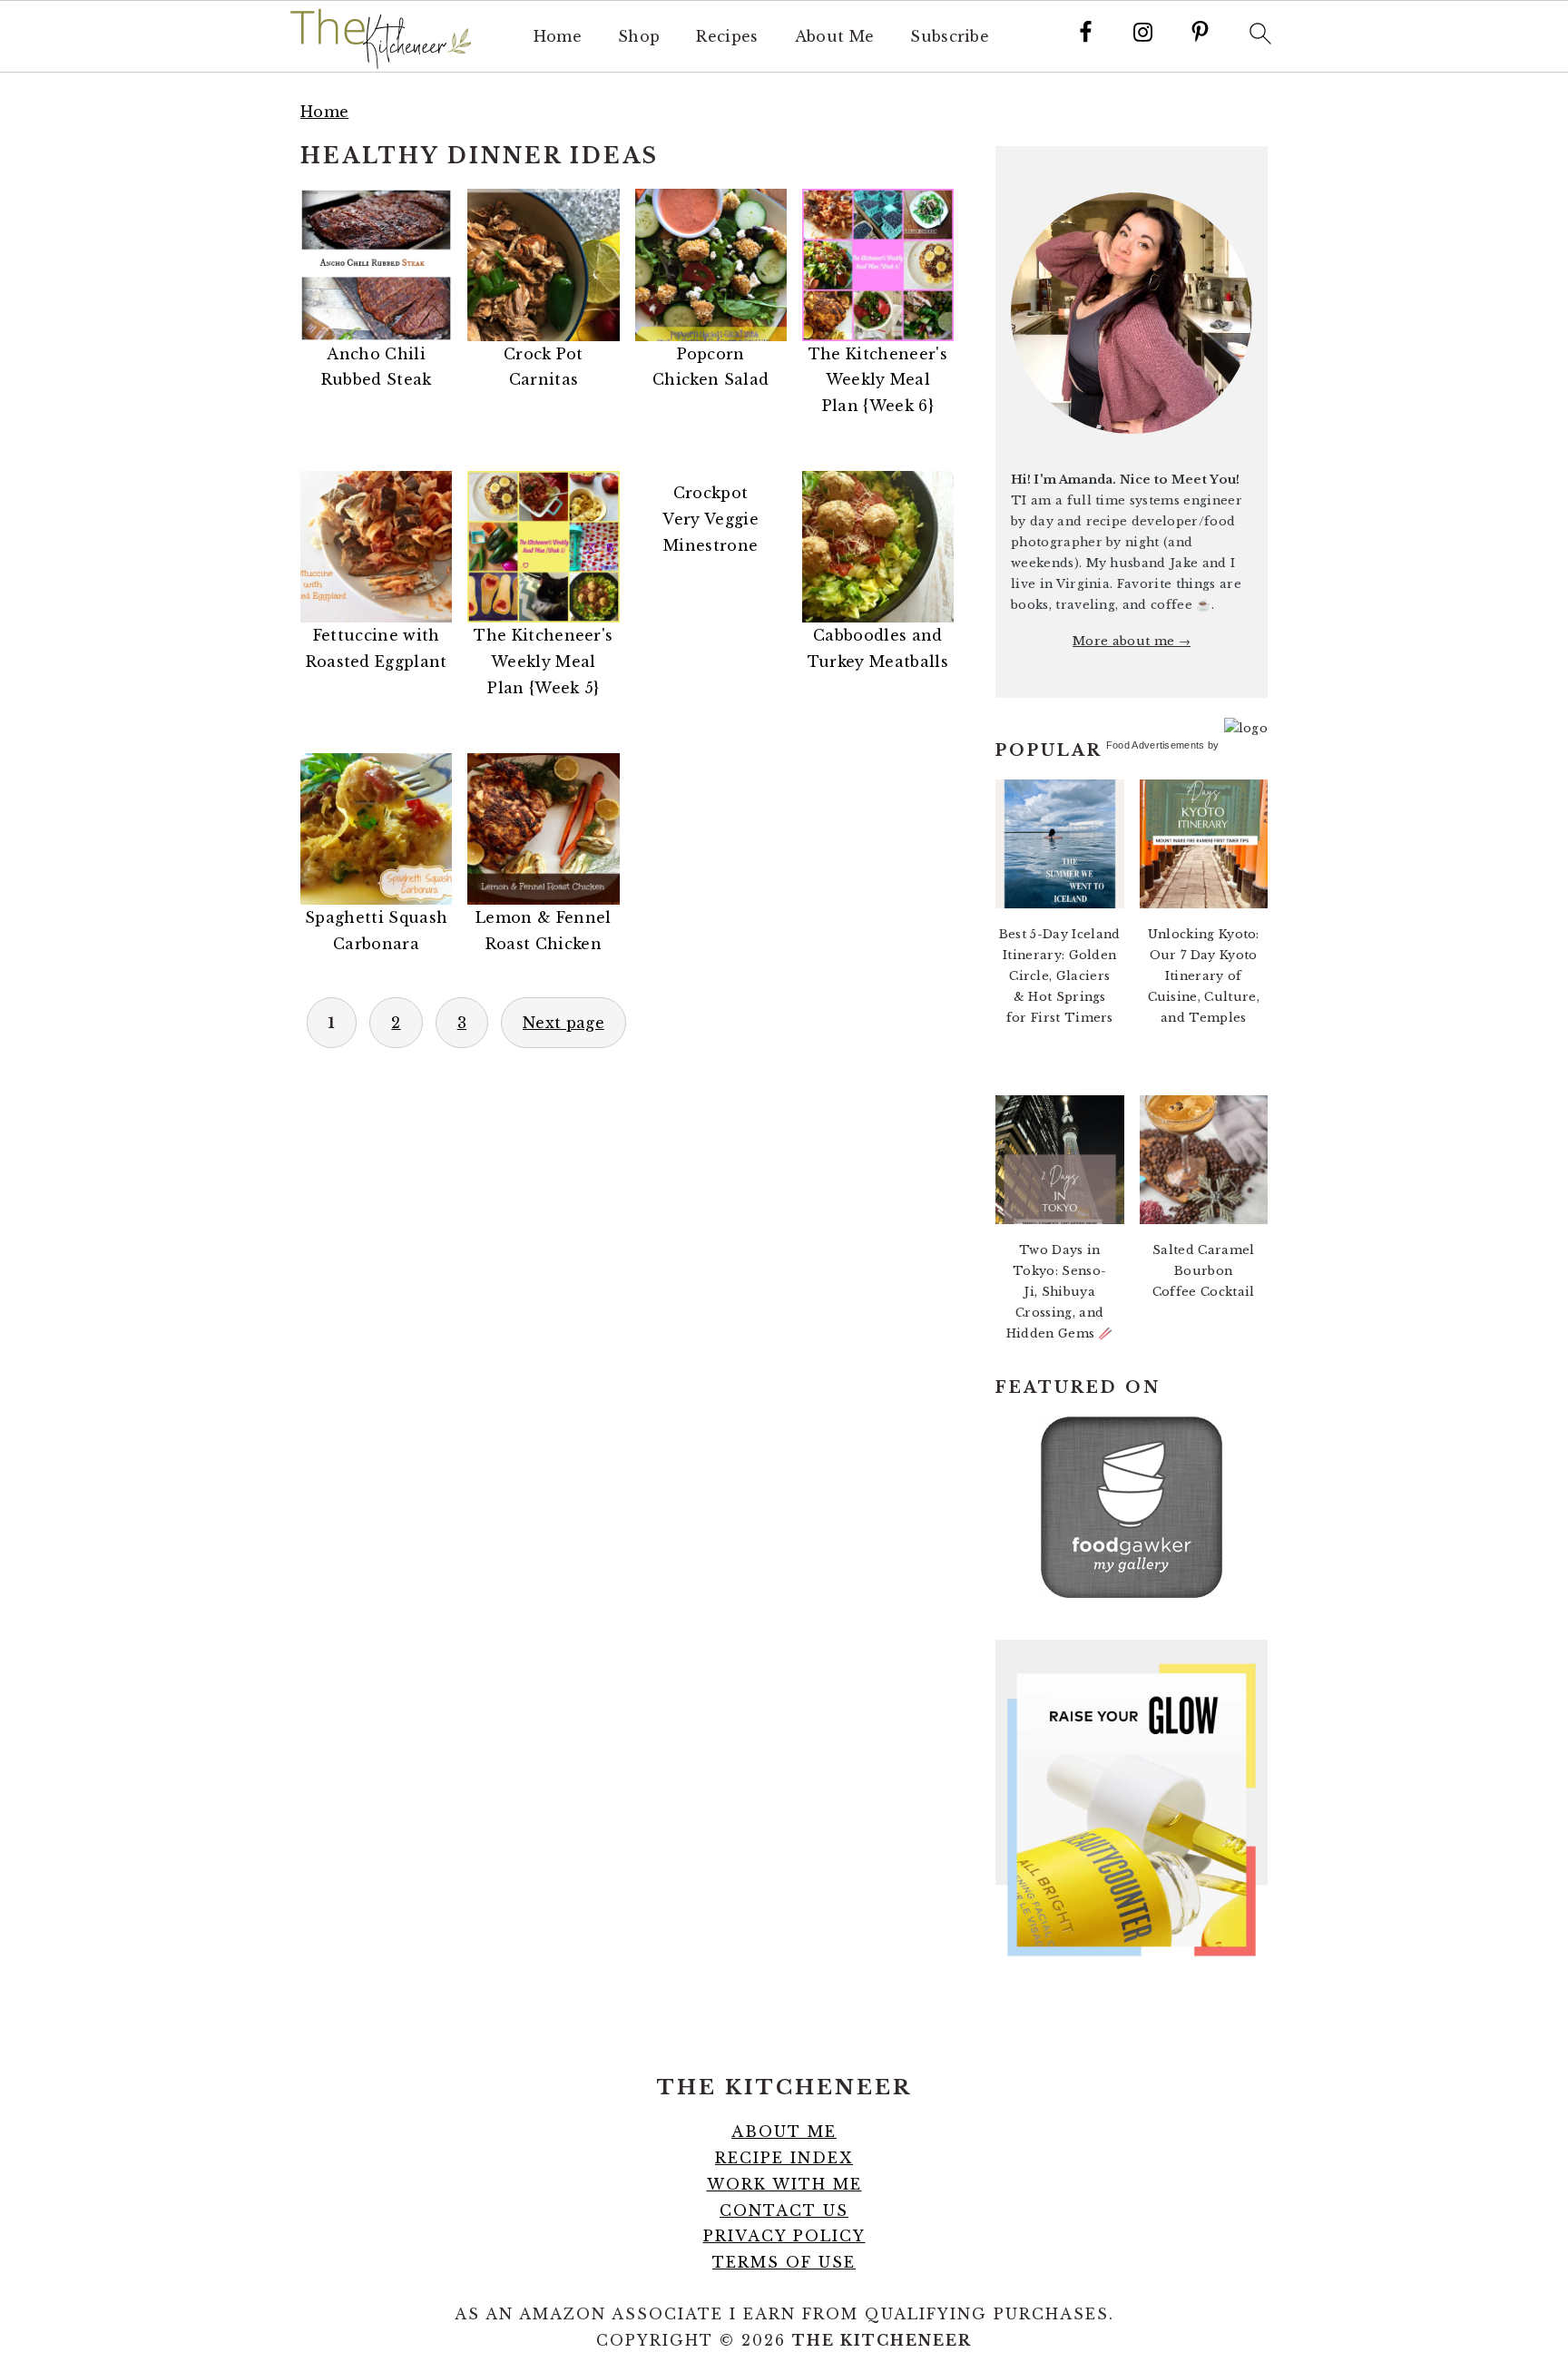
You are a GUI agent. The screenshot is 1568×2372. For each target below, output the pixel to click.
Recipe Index (784, 2158)
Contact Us (784, 2210)
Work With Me (784, 2184)
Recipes (727, 37)
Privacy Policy (784, 2236)
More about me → (1132, 641)
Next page (563, 1023)
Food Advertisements (1156, 745)
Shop (639, 37)
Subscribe (950, 37)
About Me (835, 37)
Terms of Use (784, 2262)
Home (558, 37)
